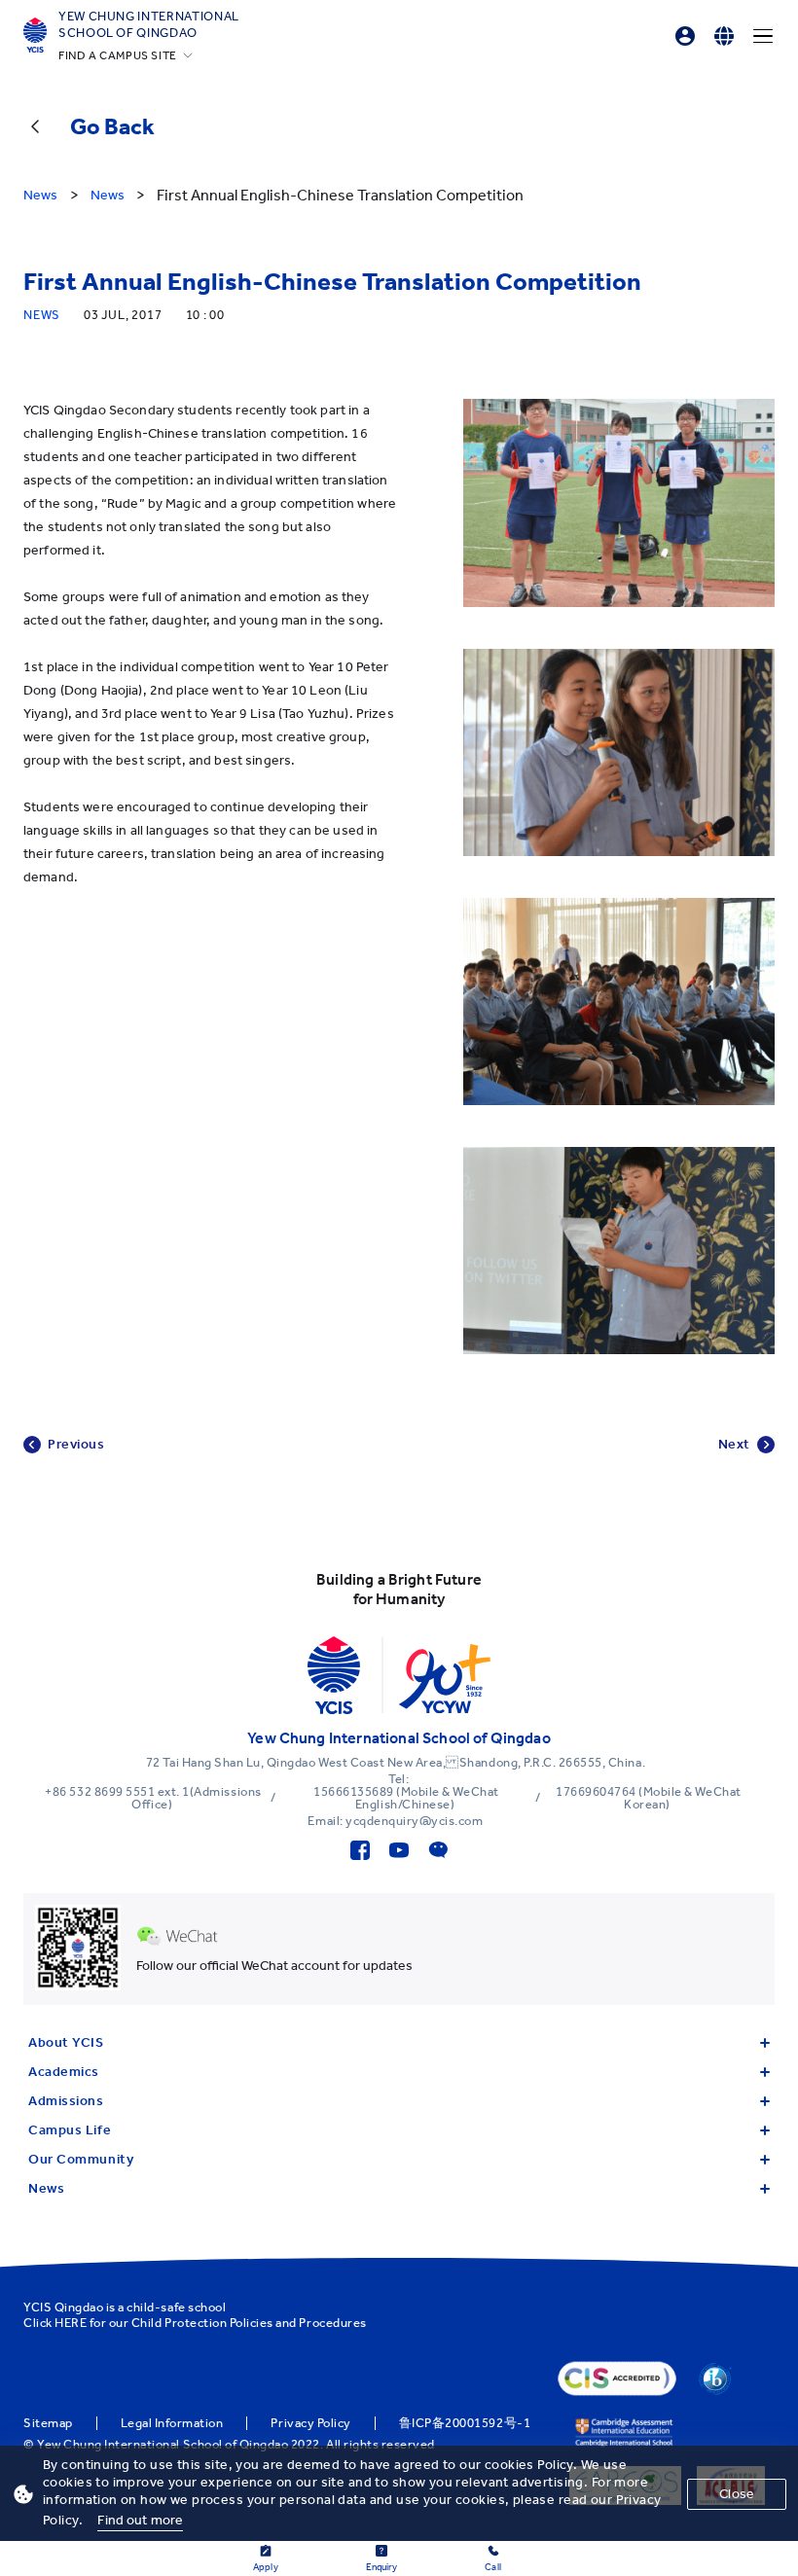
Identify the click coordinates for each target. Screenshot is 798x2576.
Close (737, 2494)
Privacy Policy (310, 2423)
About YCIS (66, 2042)
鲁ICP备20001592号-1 (465, 2423)
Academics (64, 2072)
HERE (71, 2323)
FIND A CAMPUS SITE (118, 55)
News (46, 2188)
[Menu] (763, 36)
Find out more (140, 2520)
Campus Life (70, 2130)
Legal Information (172, 2423)
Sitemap (48, 2423)
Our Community (81, 2159)
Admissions (66, 2101)
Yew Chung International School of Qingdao (149, 24)
